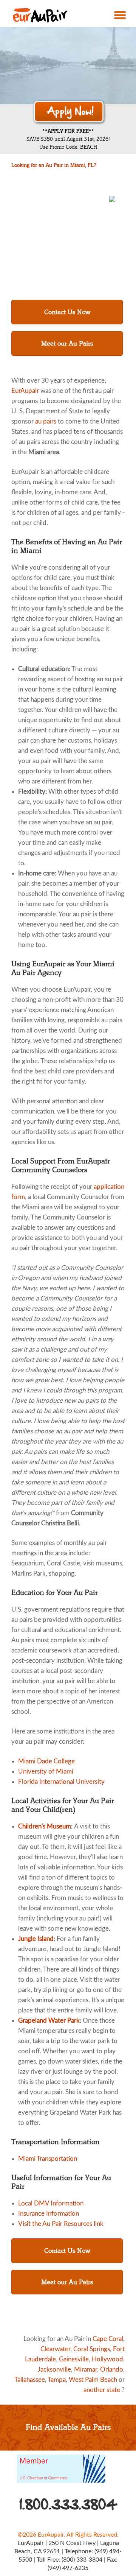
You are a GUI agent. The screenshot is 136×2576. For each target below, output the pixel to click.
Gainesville (74, 2359)
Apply (69, 112)
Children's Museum (45, 1826)
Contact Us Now (67, 312)
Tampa (57, 2380)
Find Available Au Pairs (68, 2427)
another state (102, 2390)
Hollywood (107, 2359)
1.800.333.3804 (69, 2504)
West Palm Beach (93, 2380)
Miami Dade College (46, 1761)
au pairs (46, 421)
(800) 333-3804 (82, 2560)
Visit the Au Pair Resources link (61, 2224)
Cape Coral (108, 2339)
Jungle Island (36, 1939)
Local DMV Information (51, 2203)
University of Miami (46, 1772)
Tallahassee (30, 2380)
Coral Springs (92, 2349)
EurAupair (25, 391)
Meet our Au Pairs (67, 343)
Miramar (86, 2370)
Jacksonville (54, 2370)
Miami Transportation (48, 2159)
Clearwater (55, 2349)
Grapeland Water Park (49, 2021)
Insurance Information (49, 2214)
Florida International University (61, 1782)
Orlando (112, 2370)
